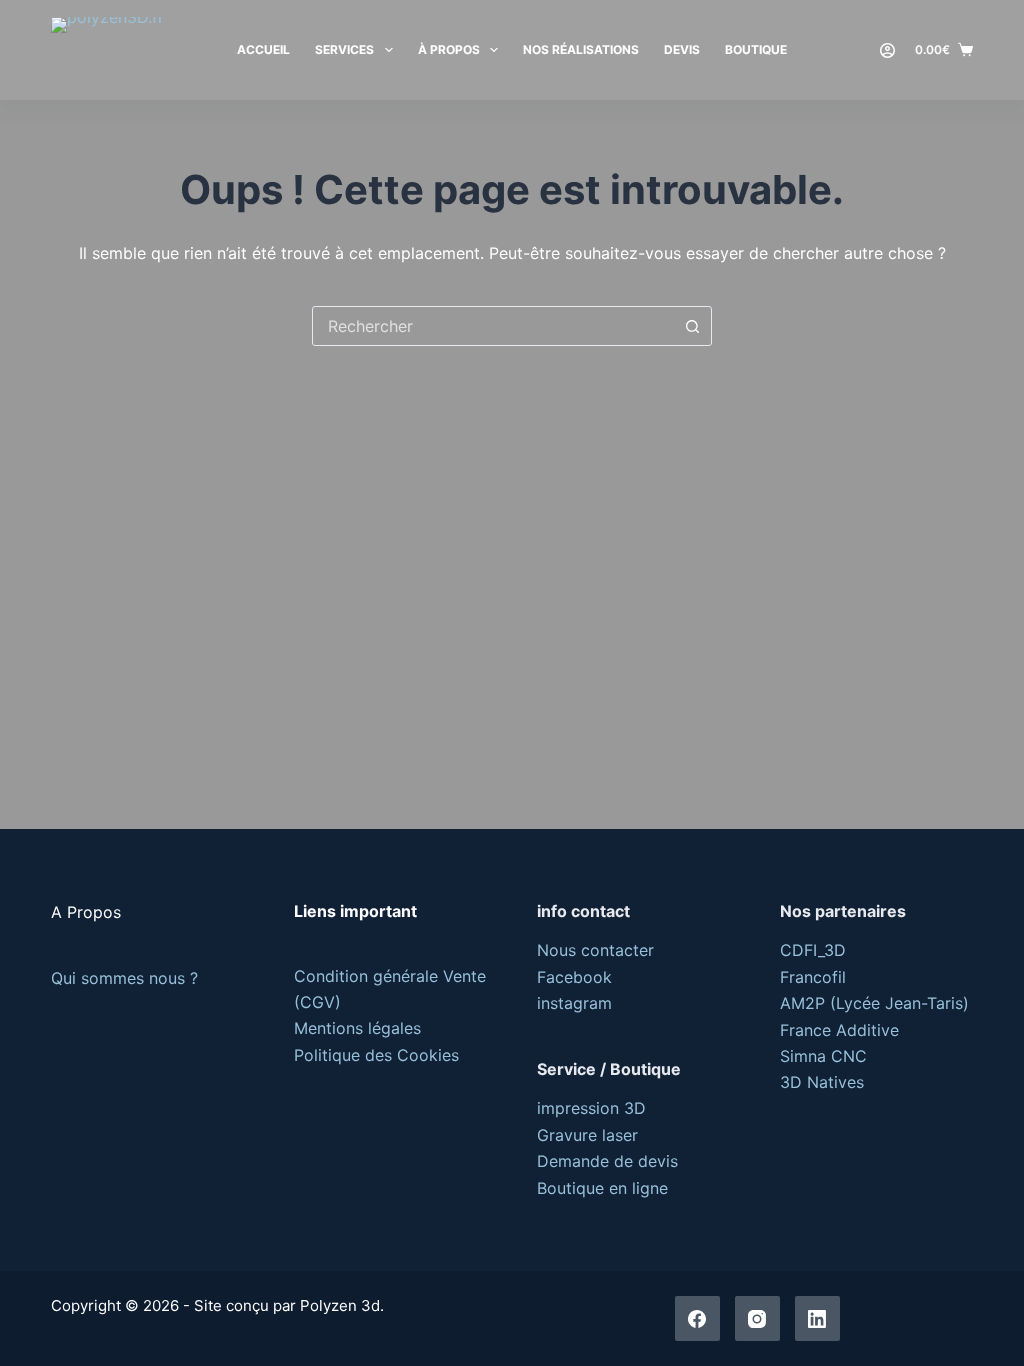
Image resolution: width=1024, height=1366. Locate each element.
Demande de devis (607, 1161)
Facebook (574, 977)
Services (344, 49)
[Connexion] (887, 50)
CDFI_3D (813, 950)
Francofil (813, 977)
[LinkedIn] (817, 1318)
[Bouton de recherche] (692, 326)
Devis (682, 49)
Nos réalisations (581, 49)
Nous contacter (595, 950)
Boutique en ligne (602, 1188)
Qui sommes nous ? (124, 978)
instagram (574, 1003)
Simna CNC (823, 1056)
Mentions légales (357, 1028)
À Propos (449, 49)
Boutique (756, 49)
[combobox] (493, 326)
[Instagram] (757, 1318)
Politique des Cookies (376, 1055)
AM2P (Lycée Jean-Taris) (874, 1003)
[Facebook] (697, 1318)
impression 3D (591, 1108)
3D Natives (822, 1082)
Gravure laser (587, 1135)
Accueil (263, 49)
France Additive (839, 1030)
